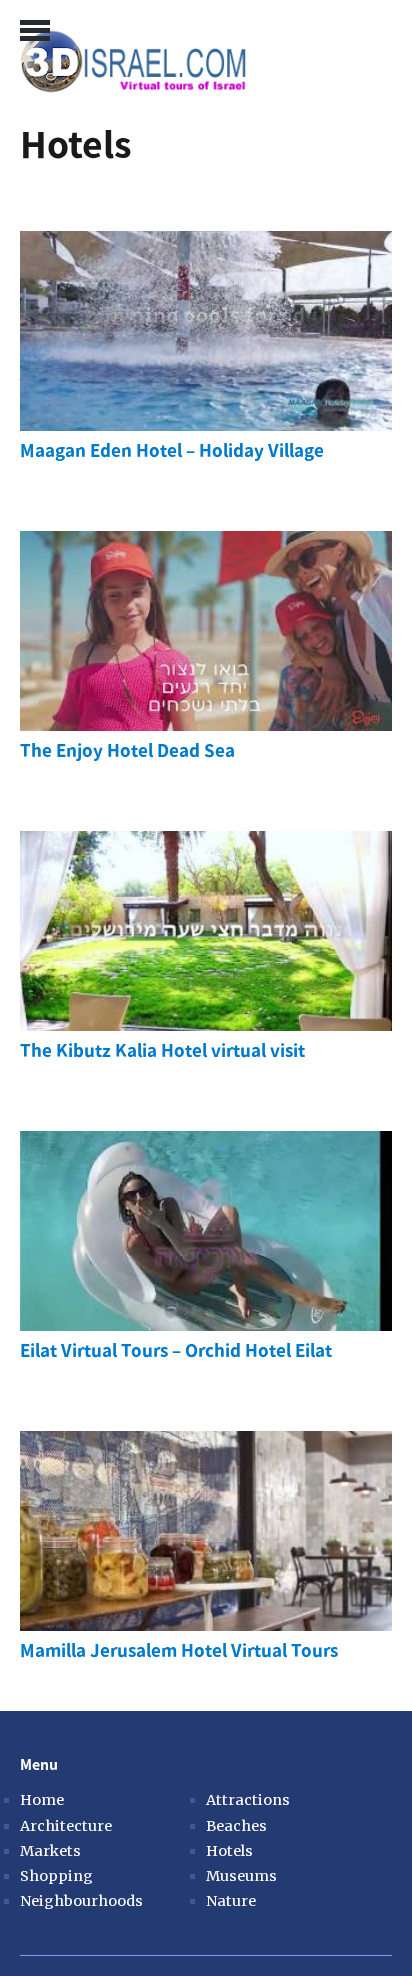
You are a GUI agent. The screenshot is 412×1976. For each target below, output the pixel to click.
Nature (231, 1901)
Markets (50, 1851)
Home (42, 1800)
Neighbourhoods (66, 1901)
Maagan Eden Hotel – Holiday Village (172, 450)
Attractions (248, 1800)
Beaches (236, 1826)
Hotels (229, 1851)
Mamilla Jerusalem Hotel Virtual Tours (179, 1650)
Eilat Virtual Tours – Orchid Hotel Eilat (176, 1350)
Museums (241, 1876)
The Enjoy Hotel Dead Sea (127, 750)
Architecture (66, 1826)
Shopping (56, 1876)
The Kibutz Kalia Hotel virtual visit (162, 1050)
